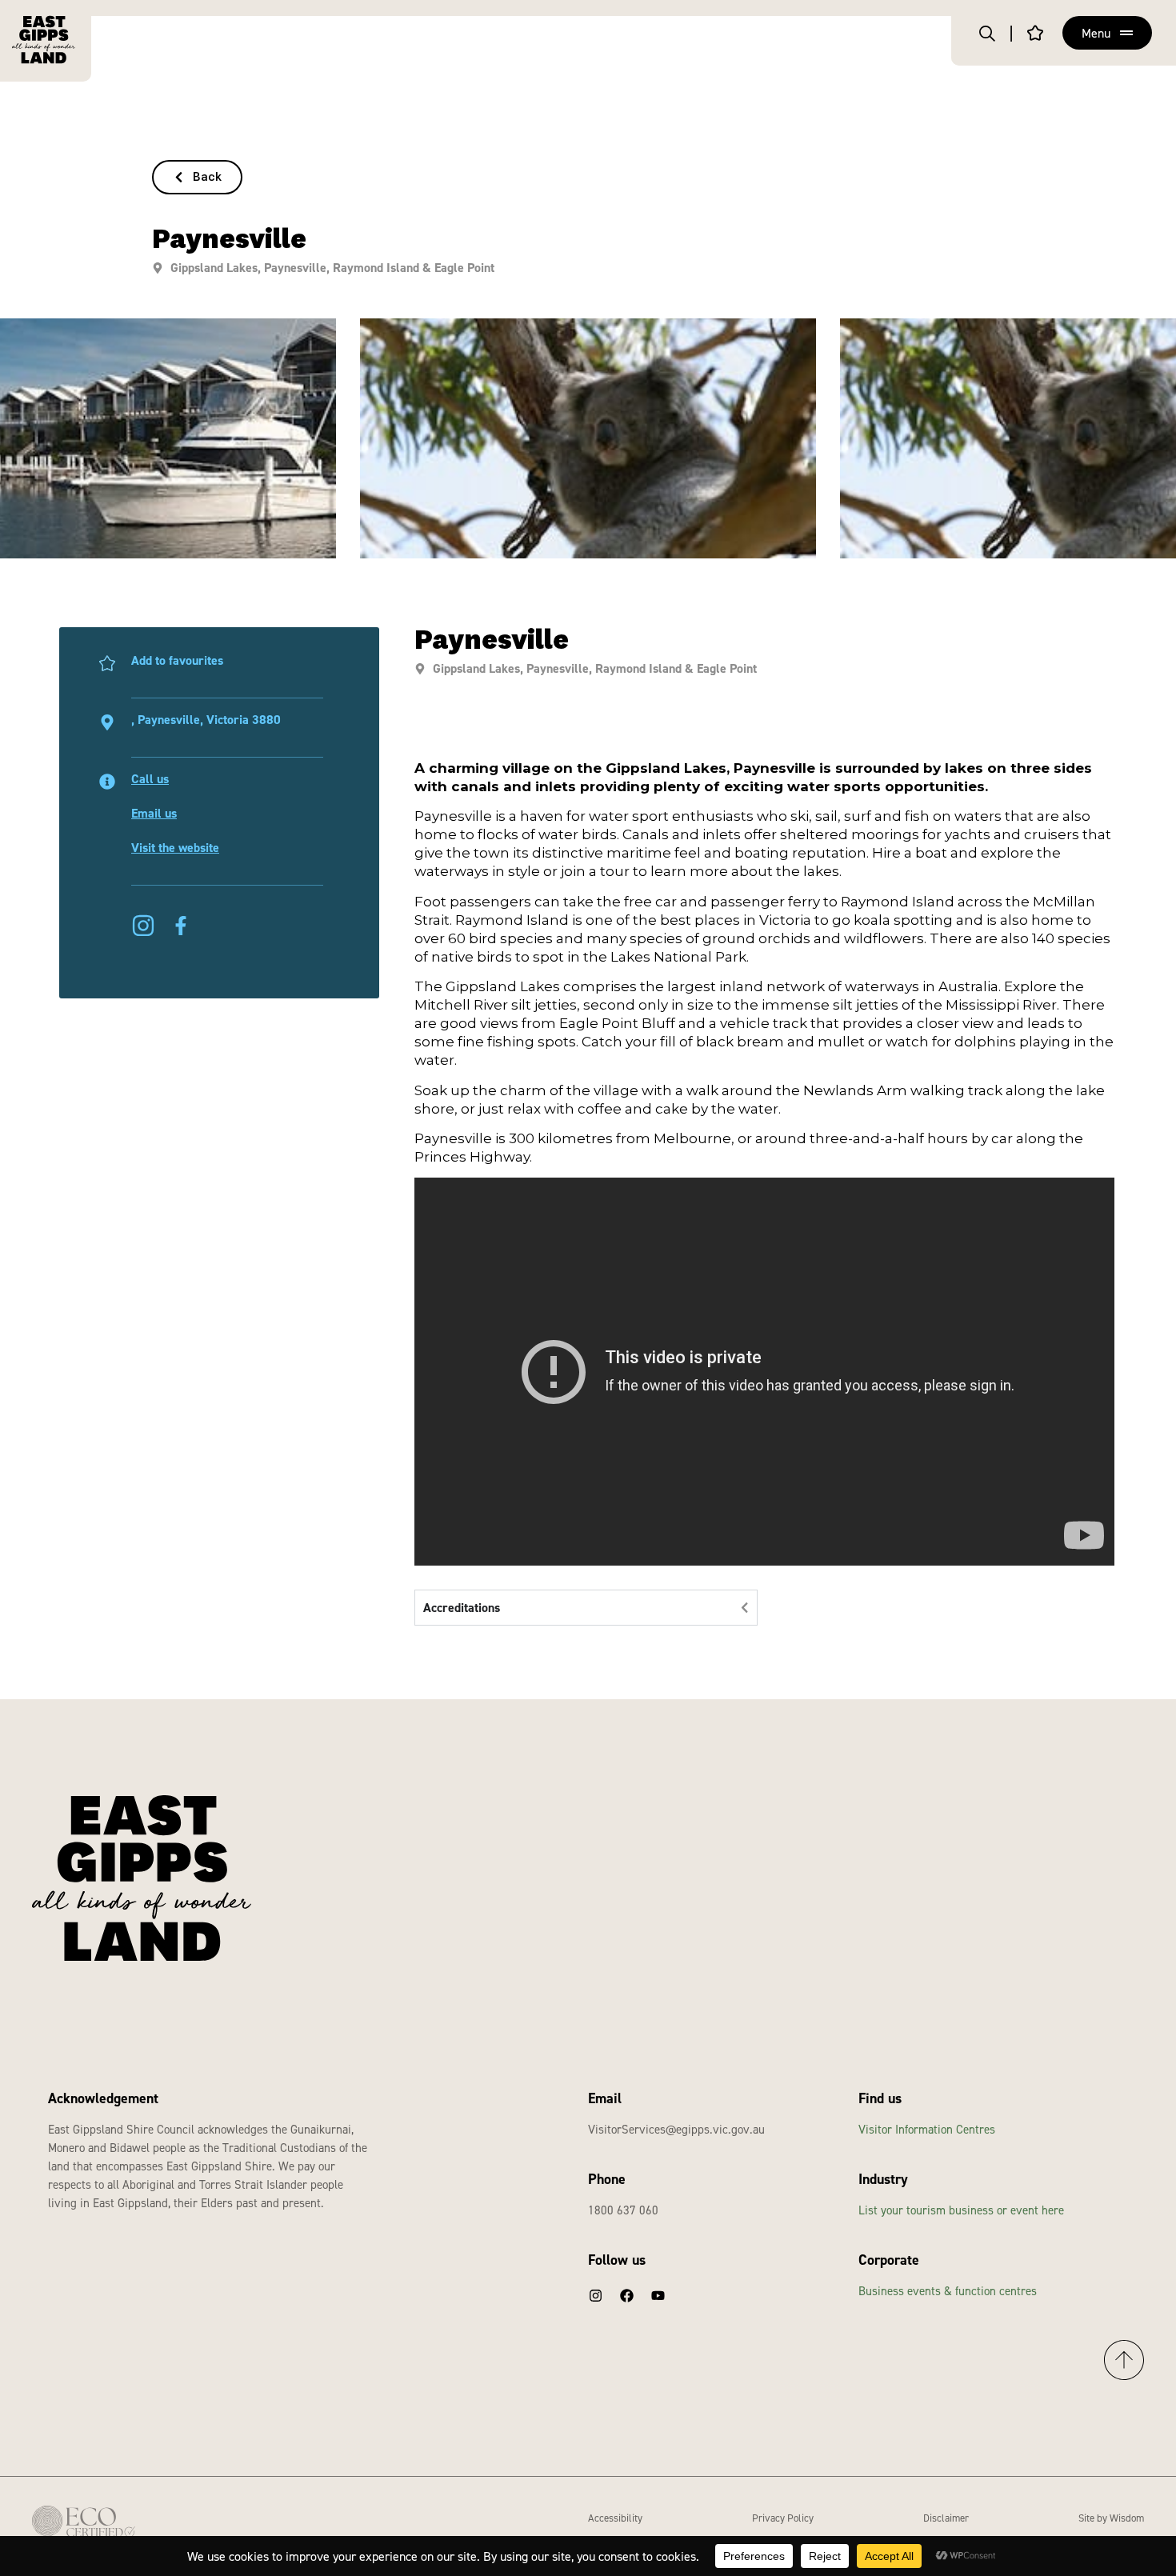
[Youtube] (658, 2295)
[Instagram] (595, 2295)
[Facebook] (626, 2295)
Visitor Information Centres (927, 2129)
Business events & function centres (948, 2291)
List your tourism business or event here (961, 2210)
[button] (197, 177)
